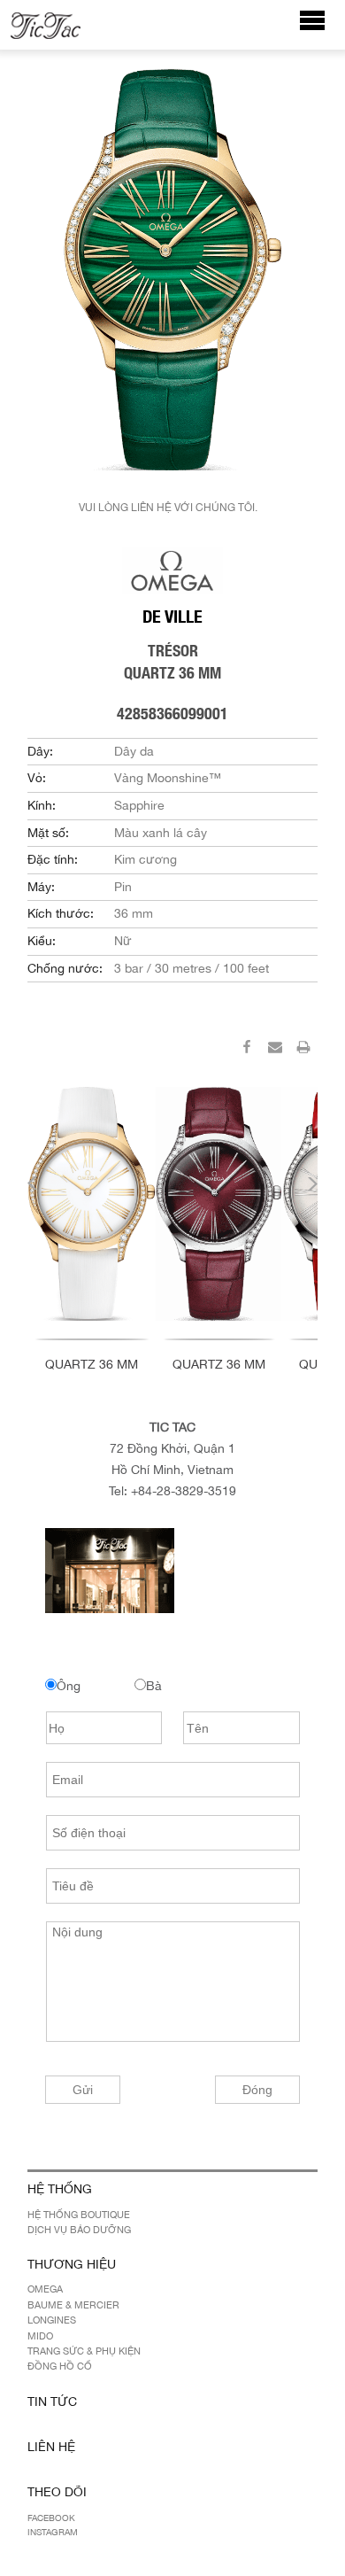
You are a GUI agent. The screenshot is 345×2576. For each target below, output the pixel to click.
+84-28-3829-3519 (184, 1491)
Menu (322, 29)
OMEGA (45, 2289)
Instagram (53, 2532)
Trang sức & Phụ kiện (84, 2351)
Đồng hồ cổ (60, 2366)
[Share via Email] (275, 1050)
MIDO (40, 2336)
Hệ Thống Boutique (79, 2215)
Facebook (51, 2518)
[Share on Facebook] (247, 1050)
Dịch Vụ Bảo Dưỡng (79, 2230)
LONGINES (52, 2320)
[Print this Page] (303, 1050)
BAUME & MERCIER (73, 2305)
